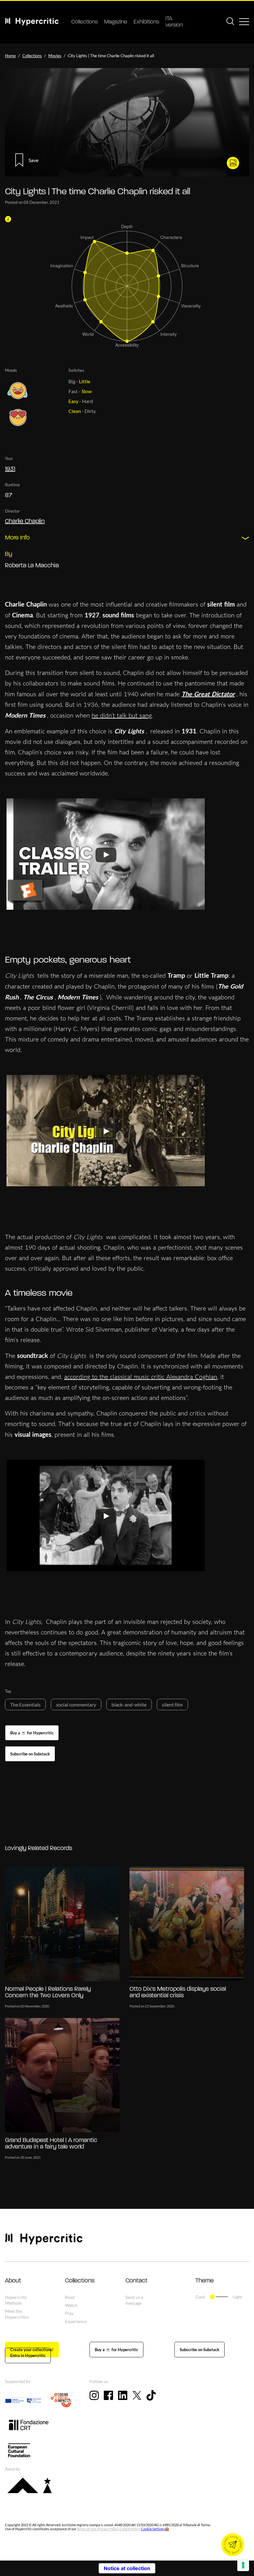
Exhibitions (146, 22)
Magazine (116, 22)
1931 (10, 469)
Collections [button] (80, 2281)
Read (70, 2297)
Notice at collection (127, 2568)
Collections (85, 22)
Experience (76, 2321)
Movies (55, 56)
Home (10, 56)
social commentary (76, 1704)
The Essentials (25, 1704)
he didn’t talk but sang (122, 715)
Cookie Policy (130, 2529)
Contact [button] (136, 2281)
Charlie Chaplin (25, 522)
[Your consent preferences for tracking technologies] (243, 2565)
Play (69, 2313)
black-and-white (129, 1704)
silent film (172, 1704)
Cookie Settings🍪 (155, 2529)
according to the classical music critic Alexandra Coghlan (141, 1377)
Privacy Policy (108, 2529)
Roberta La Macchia (32, 566)
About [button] (13, 2281)
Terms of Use (86, 2529)
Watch (71, 2305)
